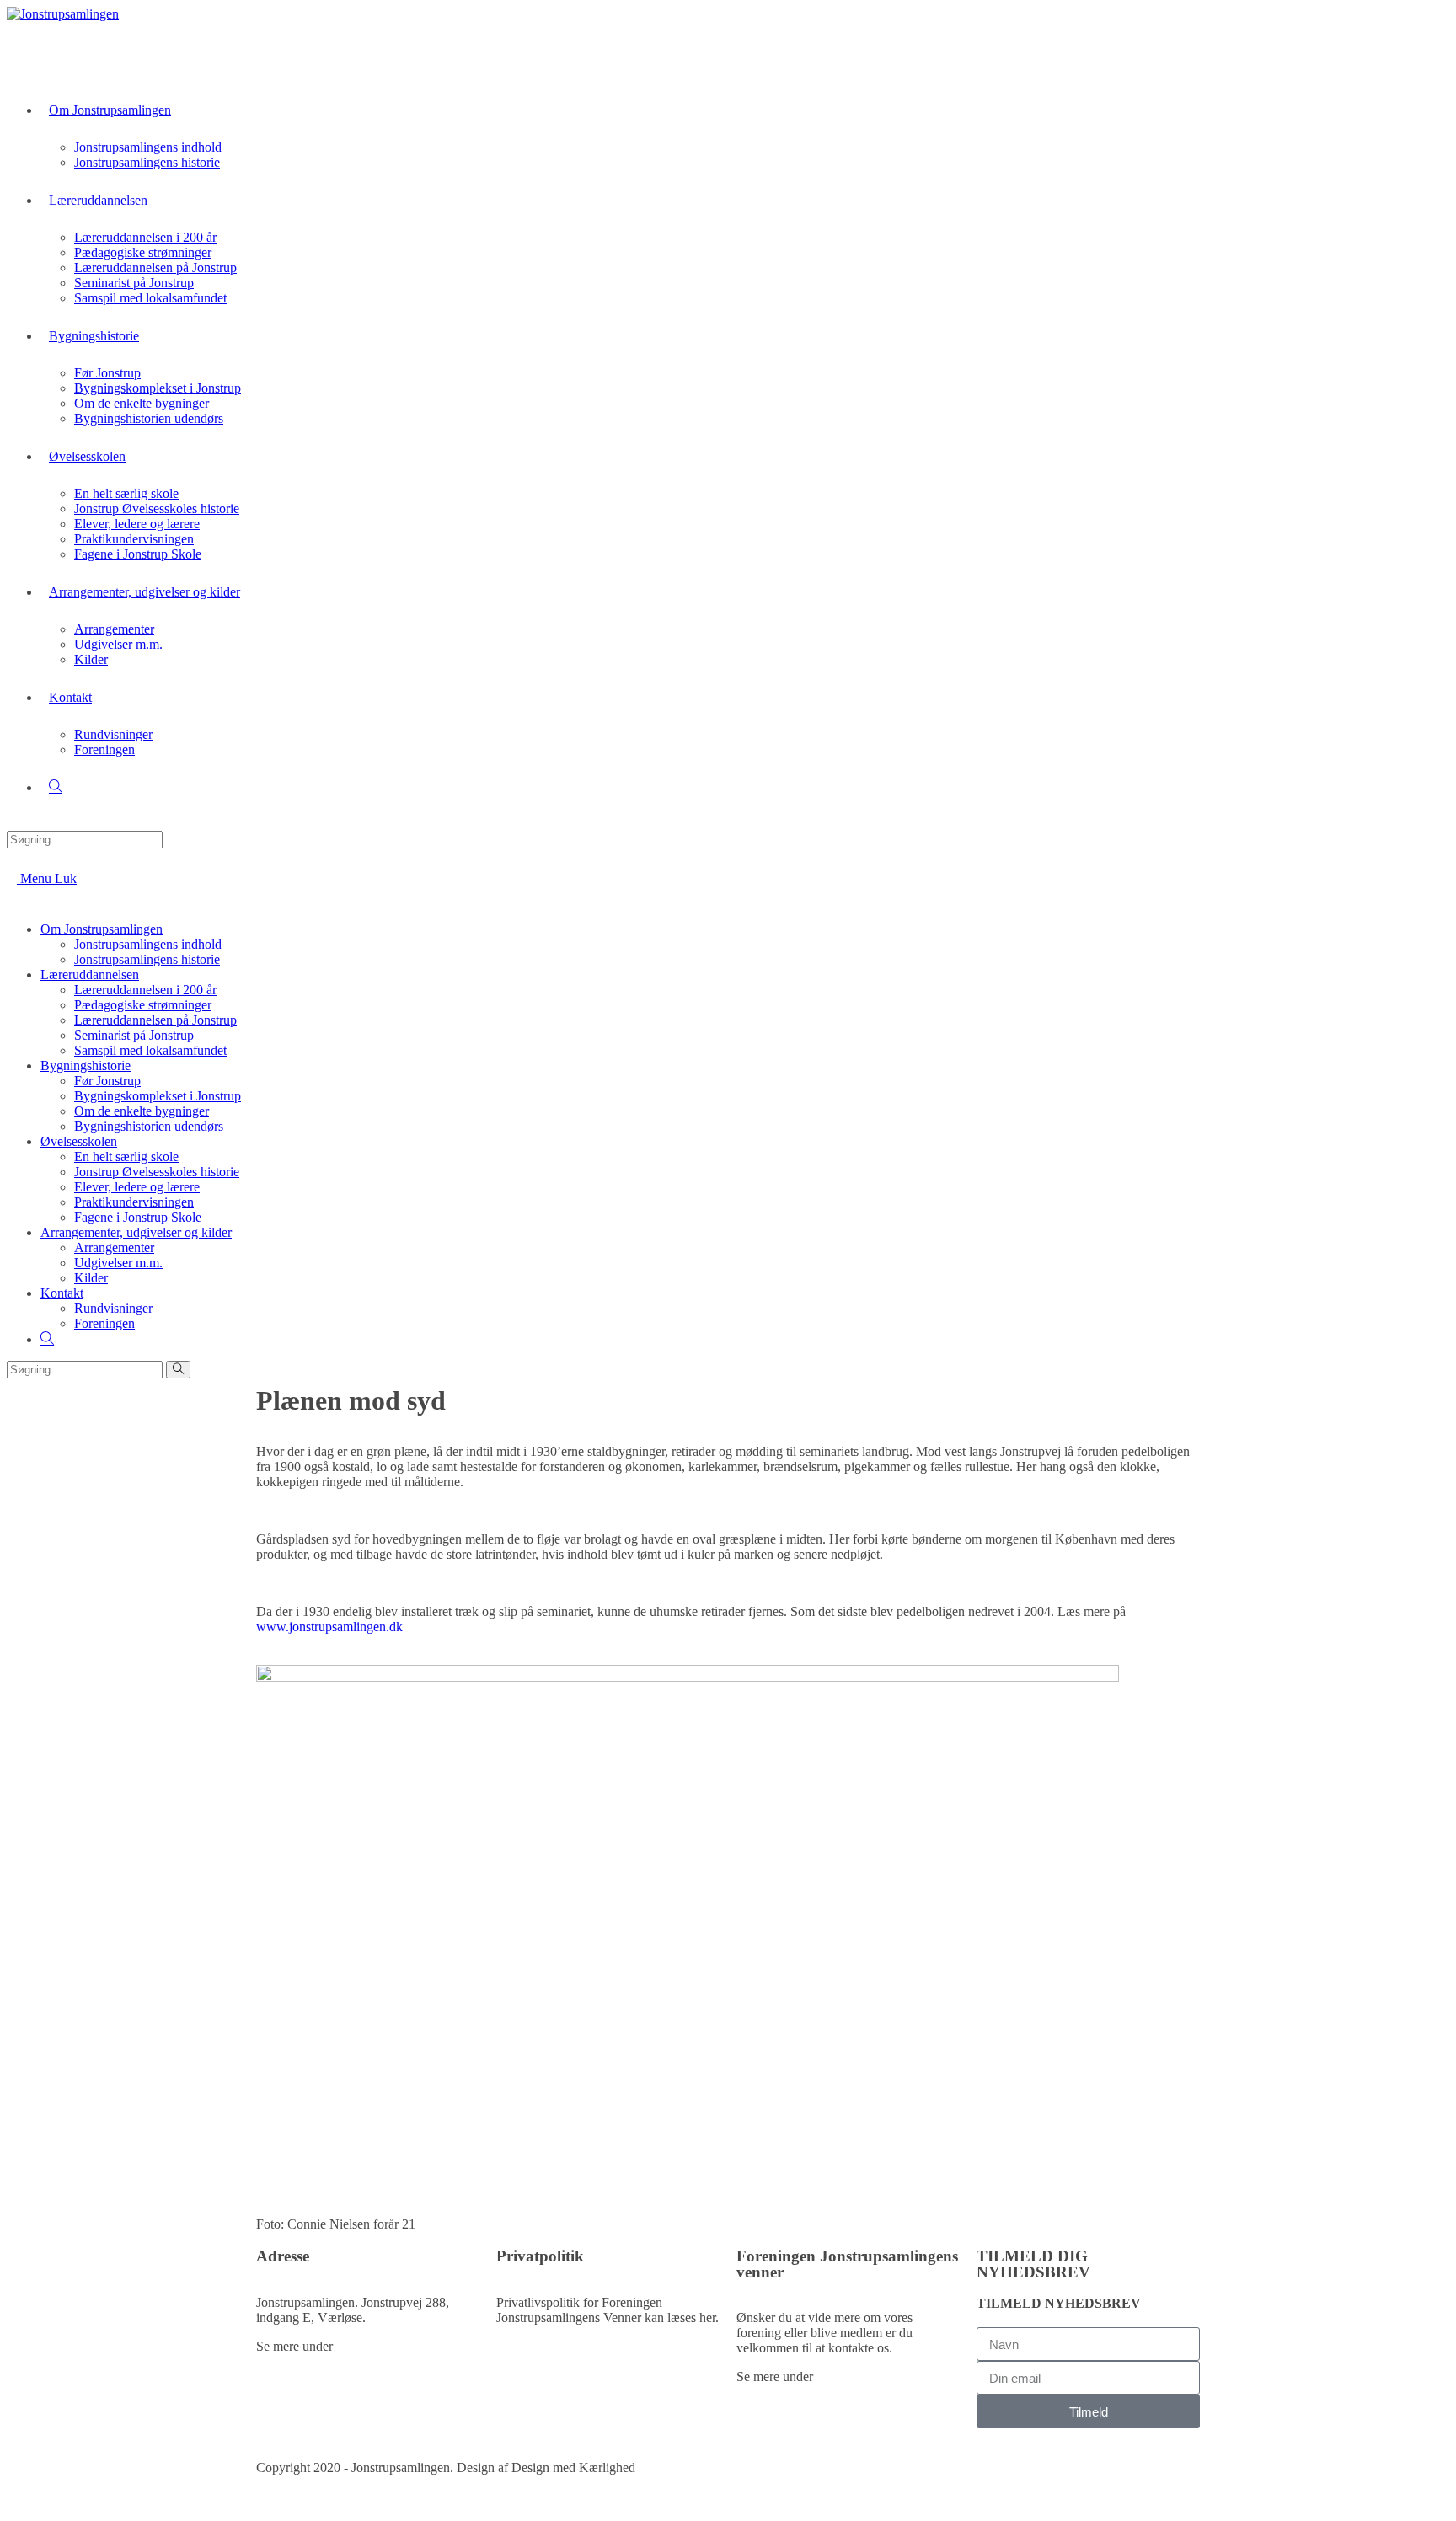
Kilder (91, 1278)
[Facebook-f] (757, 2466)
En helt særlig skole (126, 1156)
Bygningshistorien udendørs (149, 1126)
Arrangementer (114, 1247)
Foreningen (104, 1323)
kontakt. (358, 2346)
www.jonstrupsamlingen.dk (329, 1627)
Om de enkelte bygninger (142, 1111)
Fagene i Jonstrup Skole (138, 1217)
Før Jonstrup (107, 1081)
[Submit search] (178, 1370)
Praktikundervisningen (134, 1202)
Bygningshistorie (86, 1065)
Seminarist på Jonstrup (134, 1035)
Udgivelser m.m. (118, 1263)
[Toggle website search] (56, 787)
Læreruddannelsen (90, 974)
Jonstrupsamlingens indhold (148, 944)
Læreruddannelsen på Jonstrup (155, 1020)
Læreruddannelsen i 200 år (145, 990)
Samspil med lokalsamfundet (150, 1050)
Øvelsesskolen (79, 1141)
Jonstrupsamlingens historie (147, 959)
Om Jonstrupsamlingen (102, 929)
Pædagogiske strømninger (143, 1005)
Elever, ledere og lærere (137, 1187)
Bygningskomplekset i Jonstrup (158, 1096)
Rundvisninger (113, 1308)
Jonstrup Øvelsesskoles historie (157, 1172)
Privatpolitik (529, 2346)
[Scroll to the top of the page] (12, 2506)
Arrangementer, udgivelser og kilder (136, 1232)
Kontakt (62, 1293)
